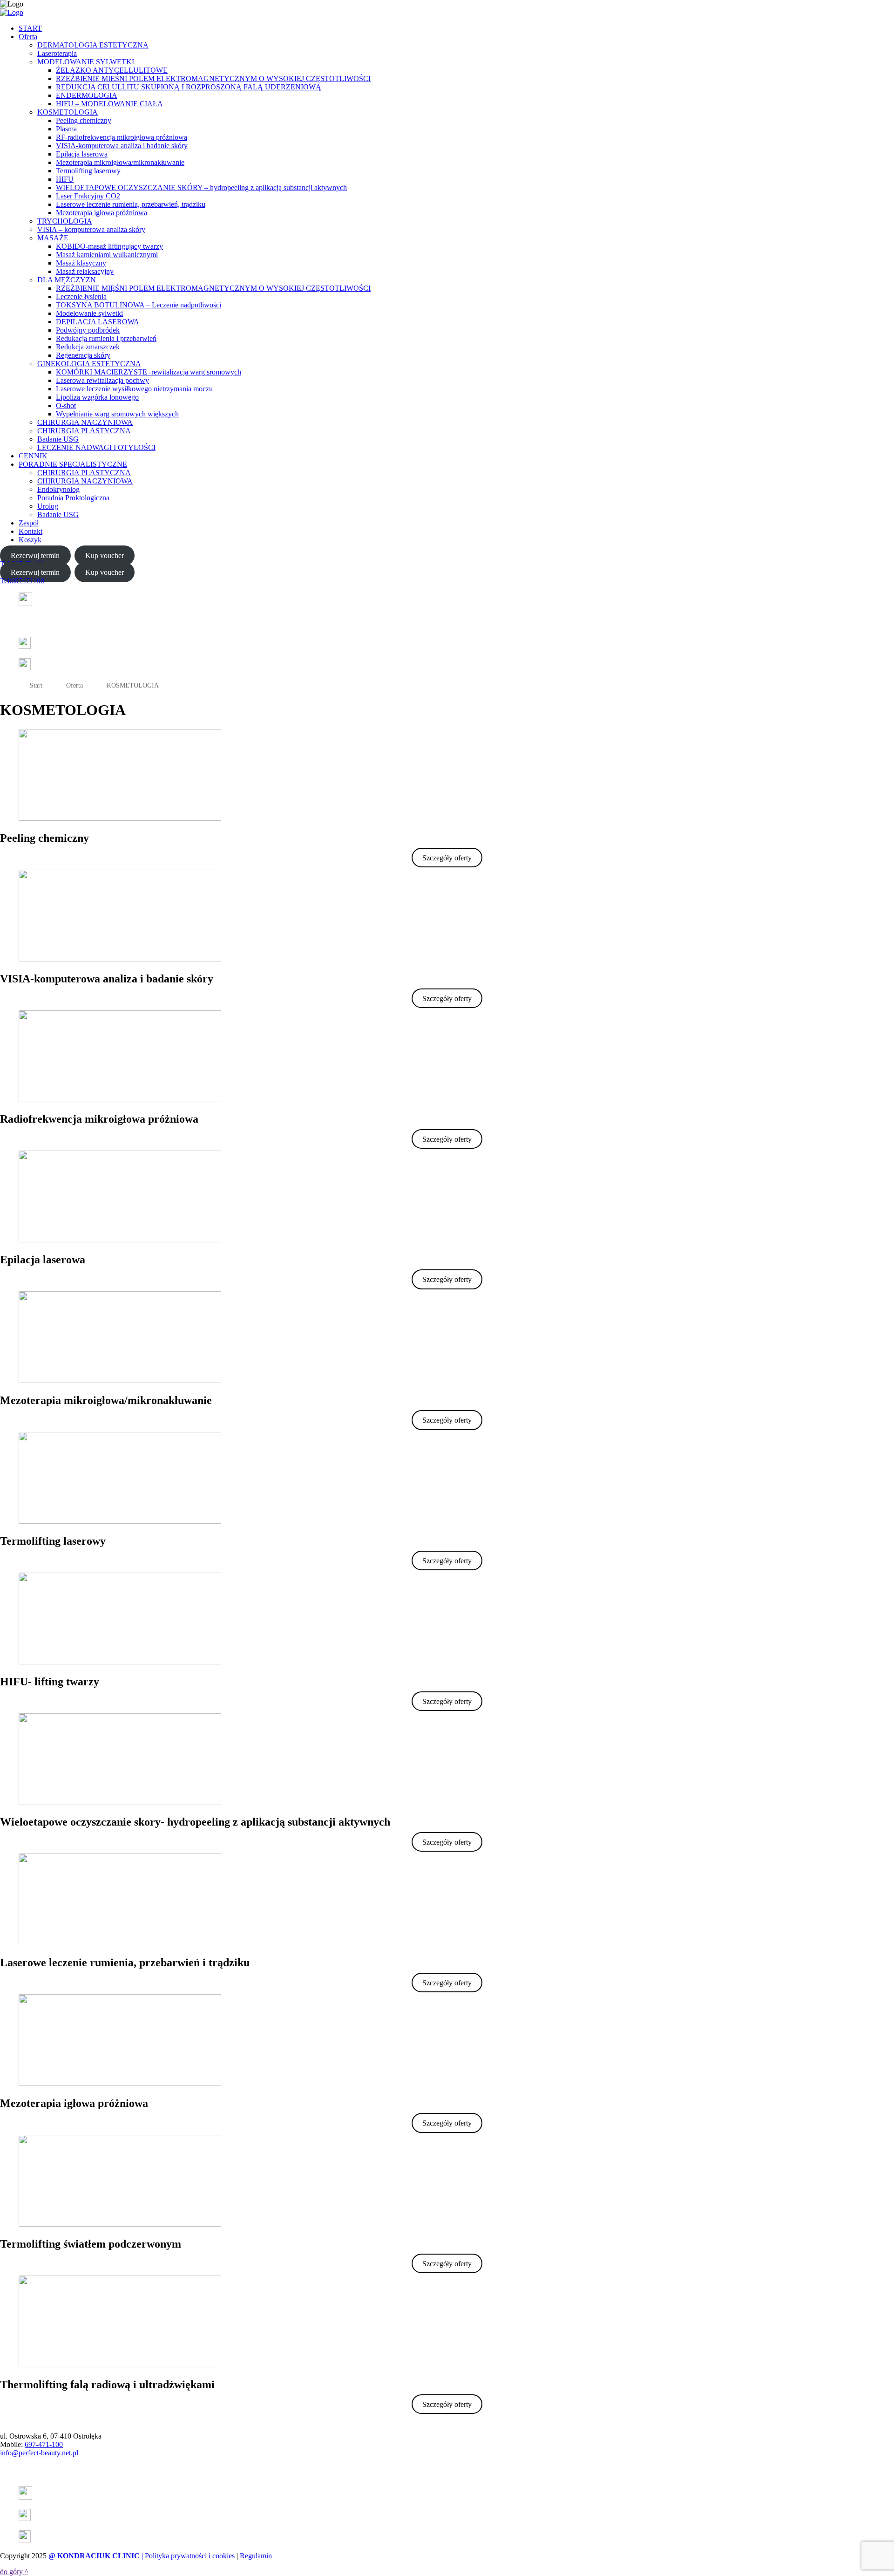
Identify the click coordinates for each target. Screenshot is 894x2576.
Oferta (28, 37)
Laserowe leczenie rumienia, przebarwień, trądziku (131, 204)
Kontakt (30, 531)
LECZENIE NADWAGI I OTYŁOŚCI (96, 447)
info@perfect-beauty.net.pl (39, 2453)
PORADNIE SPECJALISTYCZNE (73, 464)
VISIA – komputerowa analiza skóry (91, 229)
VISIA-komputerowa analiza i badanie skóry (122, 146)
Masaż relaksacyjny (85, 271)
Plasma (66, 129)
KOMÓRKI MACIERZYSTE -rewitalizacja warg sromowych (149, 372)
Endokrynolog (58, 489)
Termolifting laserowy (88, 171)
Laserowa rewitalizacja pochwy (102, 380)
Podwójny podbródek (88, 330)
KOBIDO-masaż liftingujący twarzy (109, 246)
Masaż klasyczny (81, 263)
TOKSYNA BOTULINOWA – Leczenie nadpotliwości (139, 305)
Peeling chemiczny (84, 120)
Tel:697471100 (22, 581)
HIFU (65, 179)
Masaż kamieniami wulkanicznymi (107, 255)
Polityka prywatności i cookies (190, 2556)
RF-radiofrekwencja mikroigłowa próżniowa (122, 137)
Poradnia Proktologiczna (73, 498)
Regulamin (256, 2556)
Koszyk (30, 540)
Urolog (48, 506)
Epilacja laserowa (82, 154)
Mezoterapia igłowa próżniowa (102, 213)
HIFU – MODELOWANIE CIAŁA (109, 104)
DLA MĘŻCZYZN (67, 280)
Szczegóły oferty (447, 858)
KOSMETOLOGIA (68, 112)
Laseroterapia (57, 53)
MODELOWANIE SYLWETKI (86, 62)
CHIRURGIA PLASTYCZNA (84, 431)
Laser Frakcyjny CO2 (88, 196)
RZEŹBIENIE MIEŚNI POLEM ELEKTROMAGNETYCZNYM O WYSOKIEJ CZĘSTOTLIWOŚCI (213, 78)
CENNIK (33, 456)
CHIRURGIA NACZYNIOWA (85, 422)
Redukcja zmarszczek (88, 347)
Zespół (29, 523)
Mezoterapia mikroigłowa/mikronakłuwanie (120, 162)
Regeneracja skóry (83, 355)
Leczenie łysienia (81, 296)
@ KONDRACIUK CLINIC (94, 2556)
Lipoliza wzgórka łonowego (97, 397)
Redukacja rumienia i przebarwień (106, 338)
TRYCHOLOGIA (65, 221)
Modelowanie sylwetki (89, 313)
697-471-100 (44, 2444)
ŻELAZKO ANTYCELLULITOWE (112, 70)
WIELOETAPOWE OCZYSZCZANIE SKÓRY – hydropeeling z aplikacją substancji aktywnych (201, 187)
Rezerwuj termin (35, 555)
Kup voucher (105, 555)
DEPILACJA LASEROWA (98, 322)
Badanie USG (58, 439)
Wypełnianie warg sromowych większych (117, 414)
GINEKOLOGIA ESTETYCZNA (89, 364)
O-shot (66, 405)
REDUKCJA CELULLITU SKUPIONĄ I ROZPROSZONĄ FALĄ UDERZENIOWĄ (189, 87)
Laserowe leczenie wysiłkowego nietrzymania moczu (134, 389)
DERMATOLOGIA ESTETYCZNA (93, 45)
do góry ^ (14, 2572)
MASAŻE (53, 238)
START (30, 28)
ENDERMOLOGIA (87, 95)
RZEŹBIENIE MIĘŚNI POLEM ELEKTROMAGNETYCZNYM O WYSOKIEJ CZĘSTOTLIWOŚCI (213, 288)
